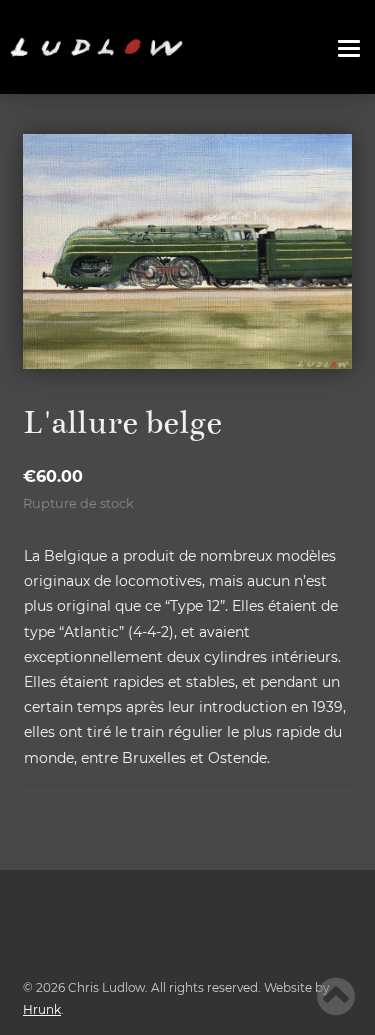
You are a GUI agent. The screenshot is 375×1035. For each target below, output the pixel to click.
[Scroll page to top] (336, 996)
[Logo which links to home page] (96, 47)
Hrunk (42, 1009)
